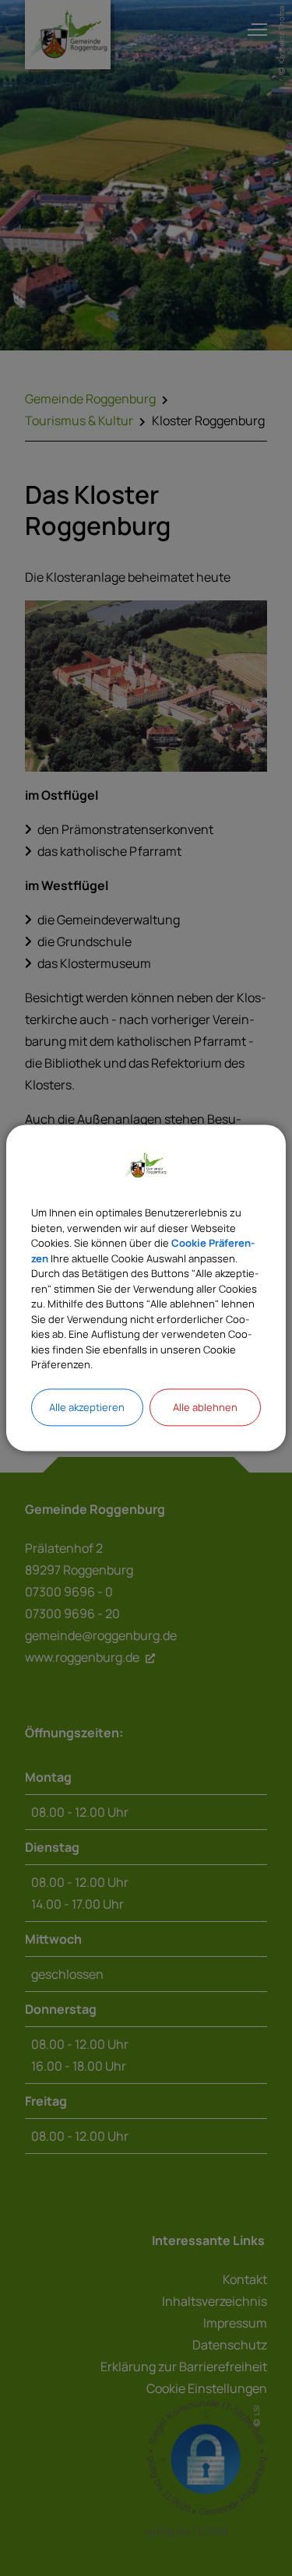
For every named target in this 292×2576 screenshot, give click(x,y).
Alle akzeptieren (87, 1407)
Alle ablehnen (205, 1407)
